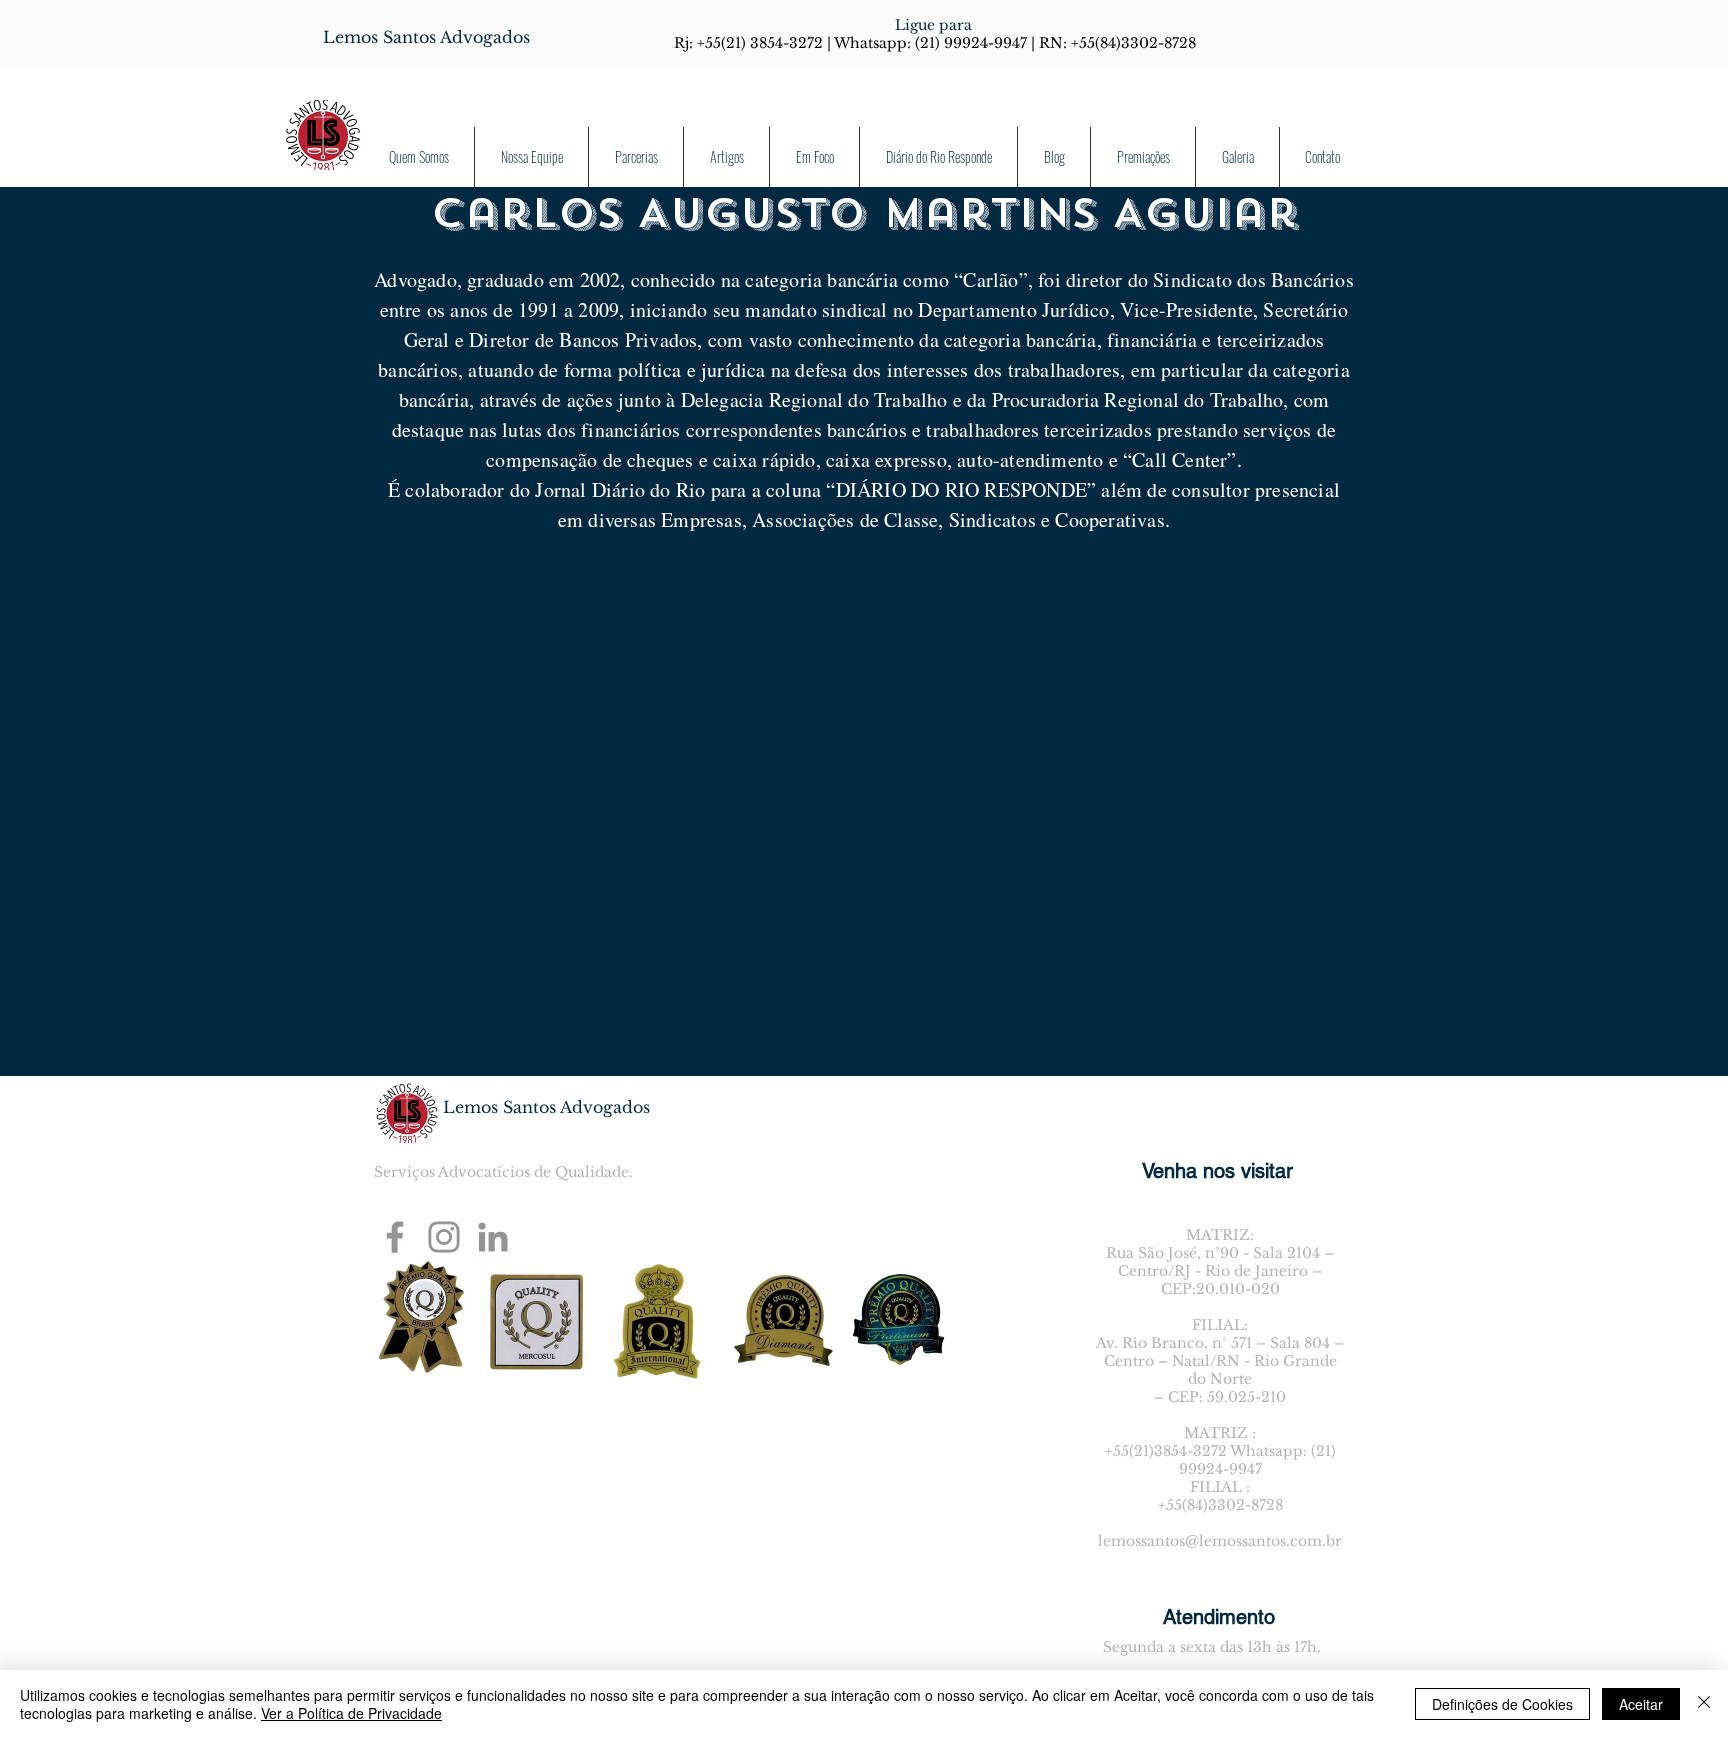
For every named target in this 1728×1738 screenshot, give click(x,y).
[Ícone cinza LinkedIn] (493, 1237)
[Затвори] (1704, 1704)
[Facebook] (395, 1237)
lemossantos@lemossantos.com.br (1220, 1541)
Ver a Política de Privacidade (351, 1713)
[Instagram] (444, 1237)
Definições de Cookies (1502, 1704)
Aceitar (1641, 1704)
